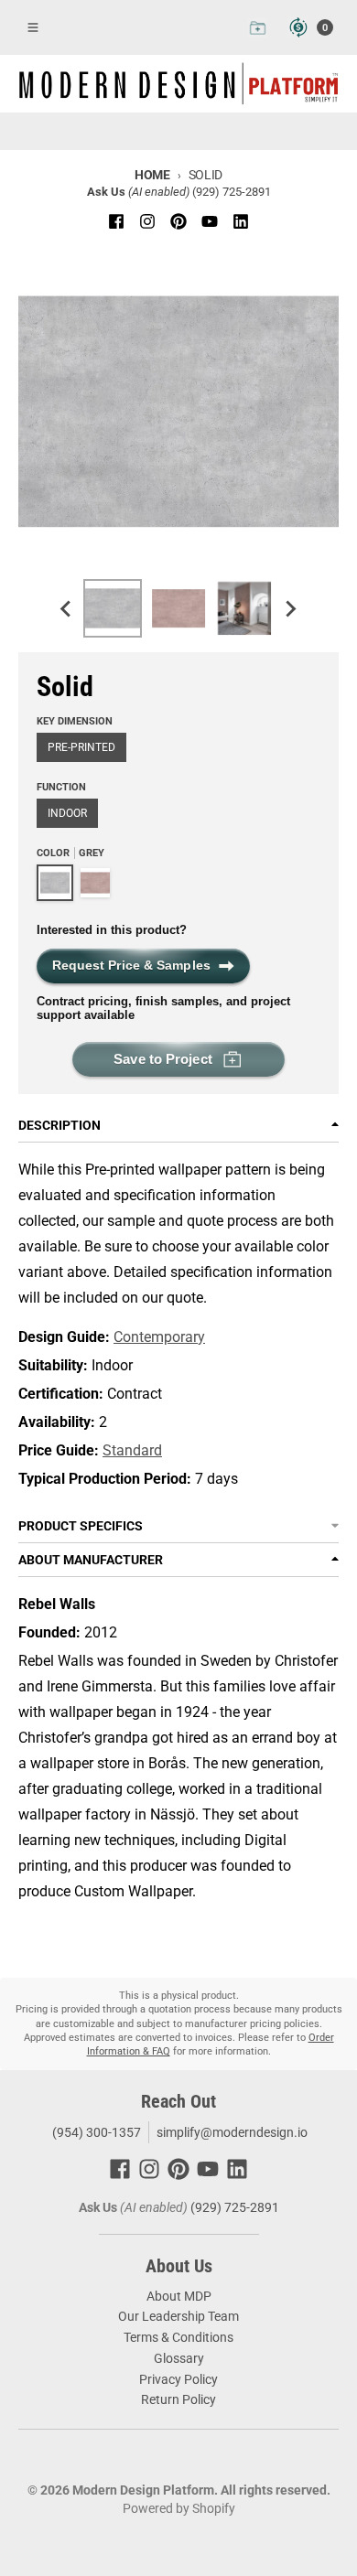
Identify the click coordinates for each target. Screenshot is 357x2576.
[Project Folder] (258, 27)
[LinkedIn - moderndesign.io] (241, 221)
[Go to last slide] (67, 608)
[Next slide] (290, 608)
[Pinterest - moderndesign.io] (178, 221)
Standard (132, 1450)
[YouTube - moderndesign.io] (210, 221)
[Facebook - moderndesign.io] (116, 221)
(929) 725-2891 (232, 192)
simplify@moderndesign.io (232, 2132)
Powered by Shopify (179, 2508)
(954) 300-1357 (95, 2132)
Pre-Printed (81, 747)
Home (152, 175)
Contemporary (159, 1337)
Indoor (67, 813)
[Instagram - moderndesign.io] (147, 221)
